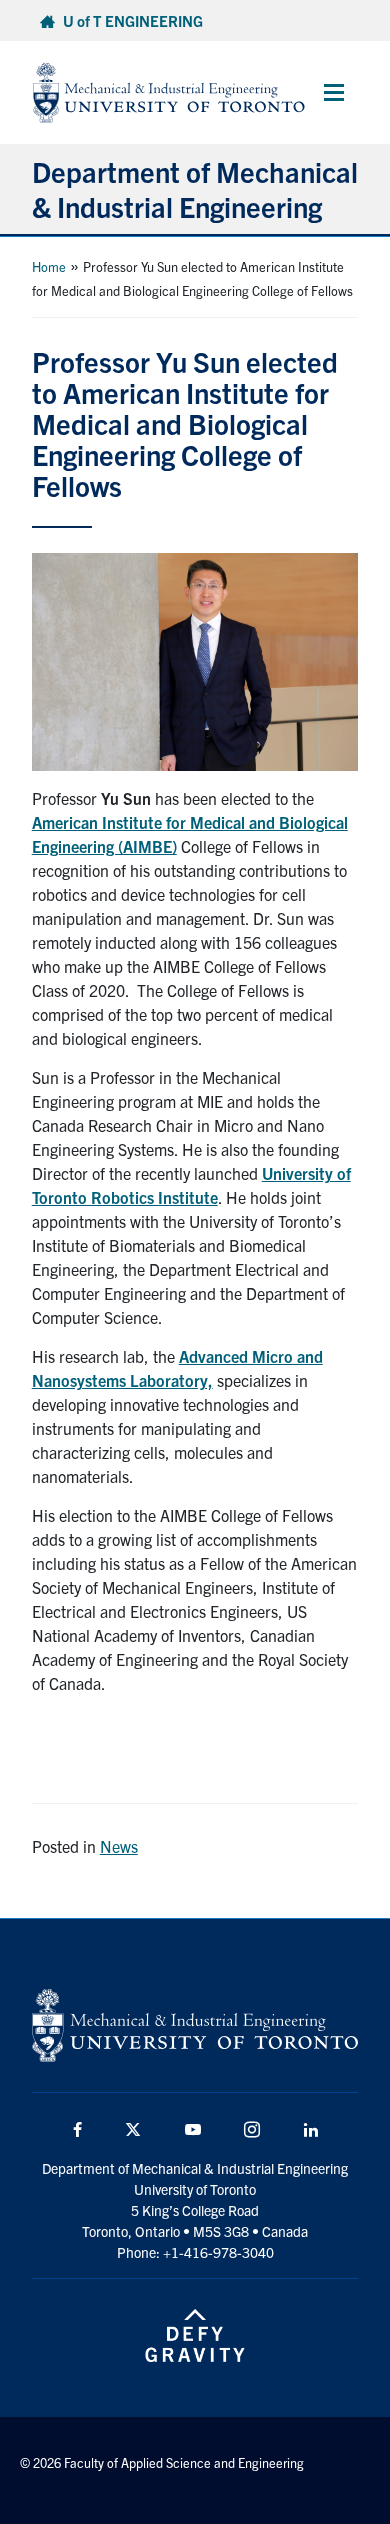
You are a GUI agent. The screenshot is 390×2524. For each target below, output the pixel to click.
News (119, 1846)
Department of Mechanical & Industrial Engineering (195, 188)
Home (49, 266)
